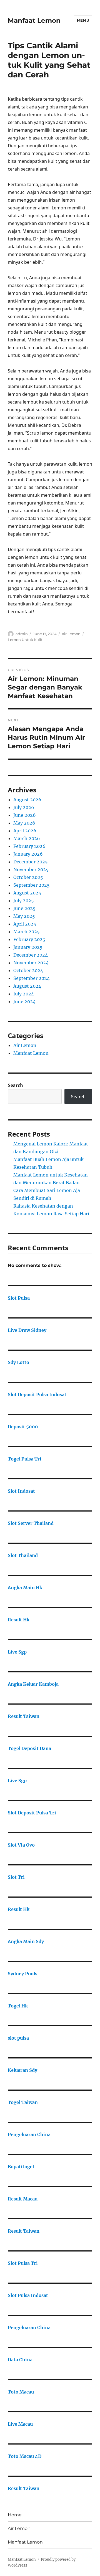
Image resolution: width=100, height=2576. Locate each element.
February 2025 (29, 939)
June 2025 (24, 908)
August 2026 (27, 800)
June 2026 (25, 815)
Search (15, 1085)
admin (22, 634)
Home (15, 2515)
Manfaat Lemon (34, 21)
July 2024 (24, 994)
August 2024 (27, 986)
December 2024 (31, 955)
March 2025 (27, 932)
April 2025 (25, 924)
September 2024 (32, 978)
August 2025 (27, 893)
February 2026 (29, 846)
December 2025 (31, 862)
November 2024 (31, 963)
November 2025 (31, 869)
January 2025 (28, 947)
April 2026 (25, 831)
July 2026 (24, 807)
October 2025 (28, 877)
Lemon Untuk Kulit (25, 640)
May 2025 (24, 916)
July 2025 (24, 901)
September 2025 (32, 885)
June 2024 (24, 1002)
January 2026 (28, 854)
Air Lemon (71, 634)
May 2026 (24, 823)
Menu (83, 20)
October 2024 (28, 970)
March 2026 (27, 838)
